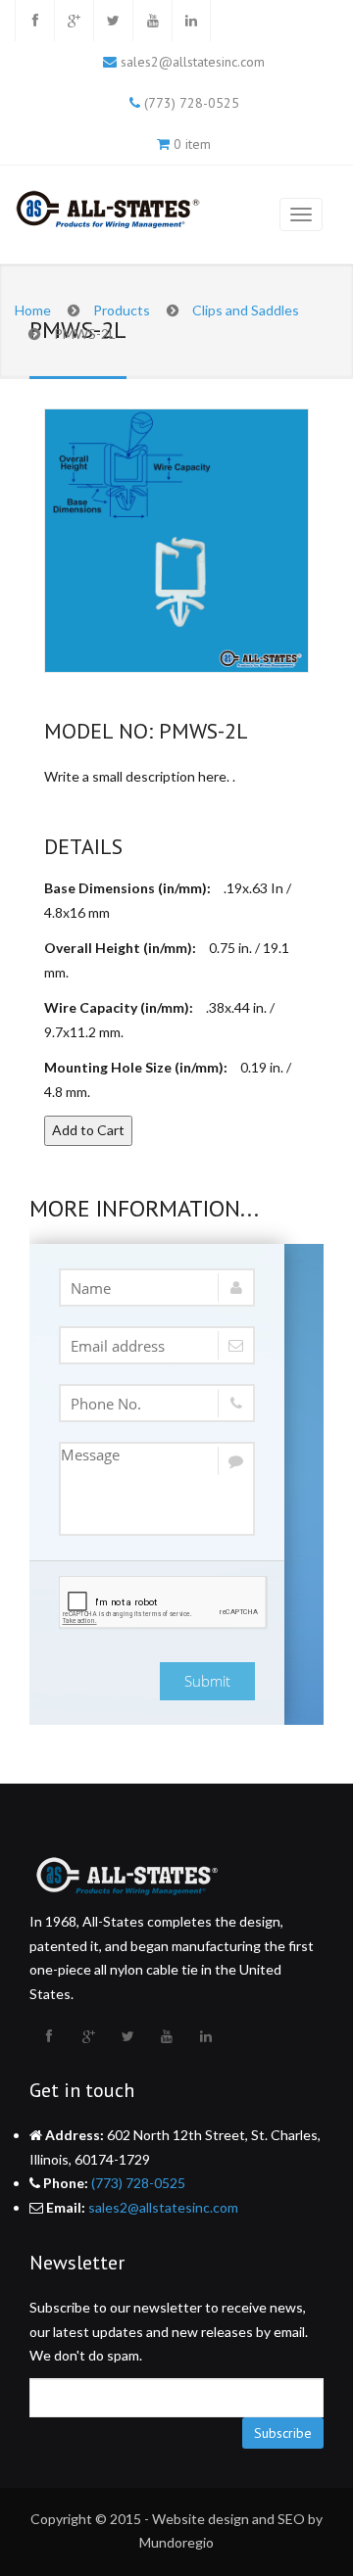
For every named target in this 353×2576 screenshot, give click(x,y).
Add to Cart (88, 1130)
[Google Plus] (74, 21)
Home (33, 310)
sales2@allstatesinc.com (193, 62)
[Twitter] (113, 21)
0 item (192, 144)
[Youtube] (152, 21)
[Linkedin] (191, 21)
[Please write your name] (157, 1288)
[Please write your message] (157, 1489)
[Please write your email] (157, 1345)
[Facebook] (34, 21)
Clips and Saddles (246, 310)
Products (122, 310)
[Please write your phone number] (157, 1403)
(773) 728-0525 (192, 103)
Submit (207, 1681)
